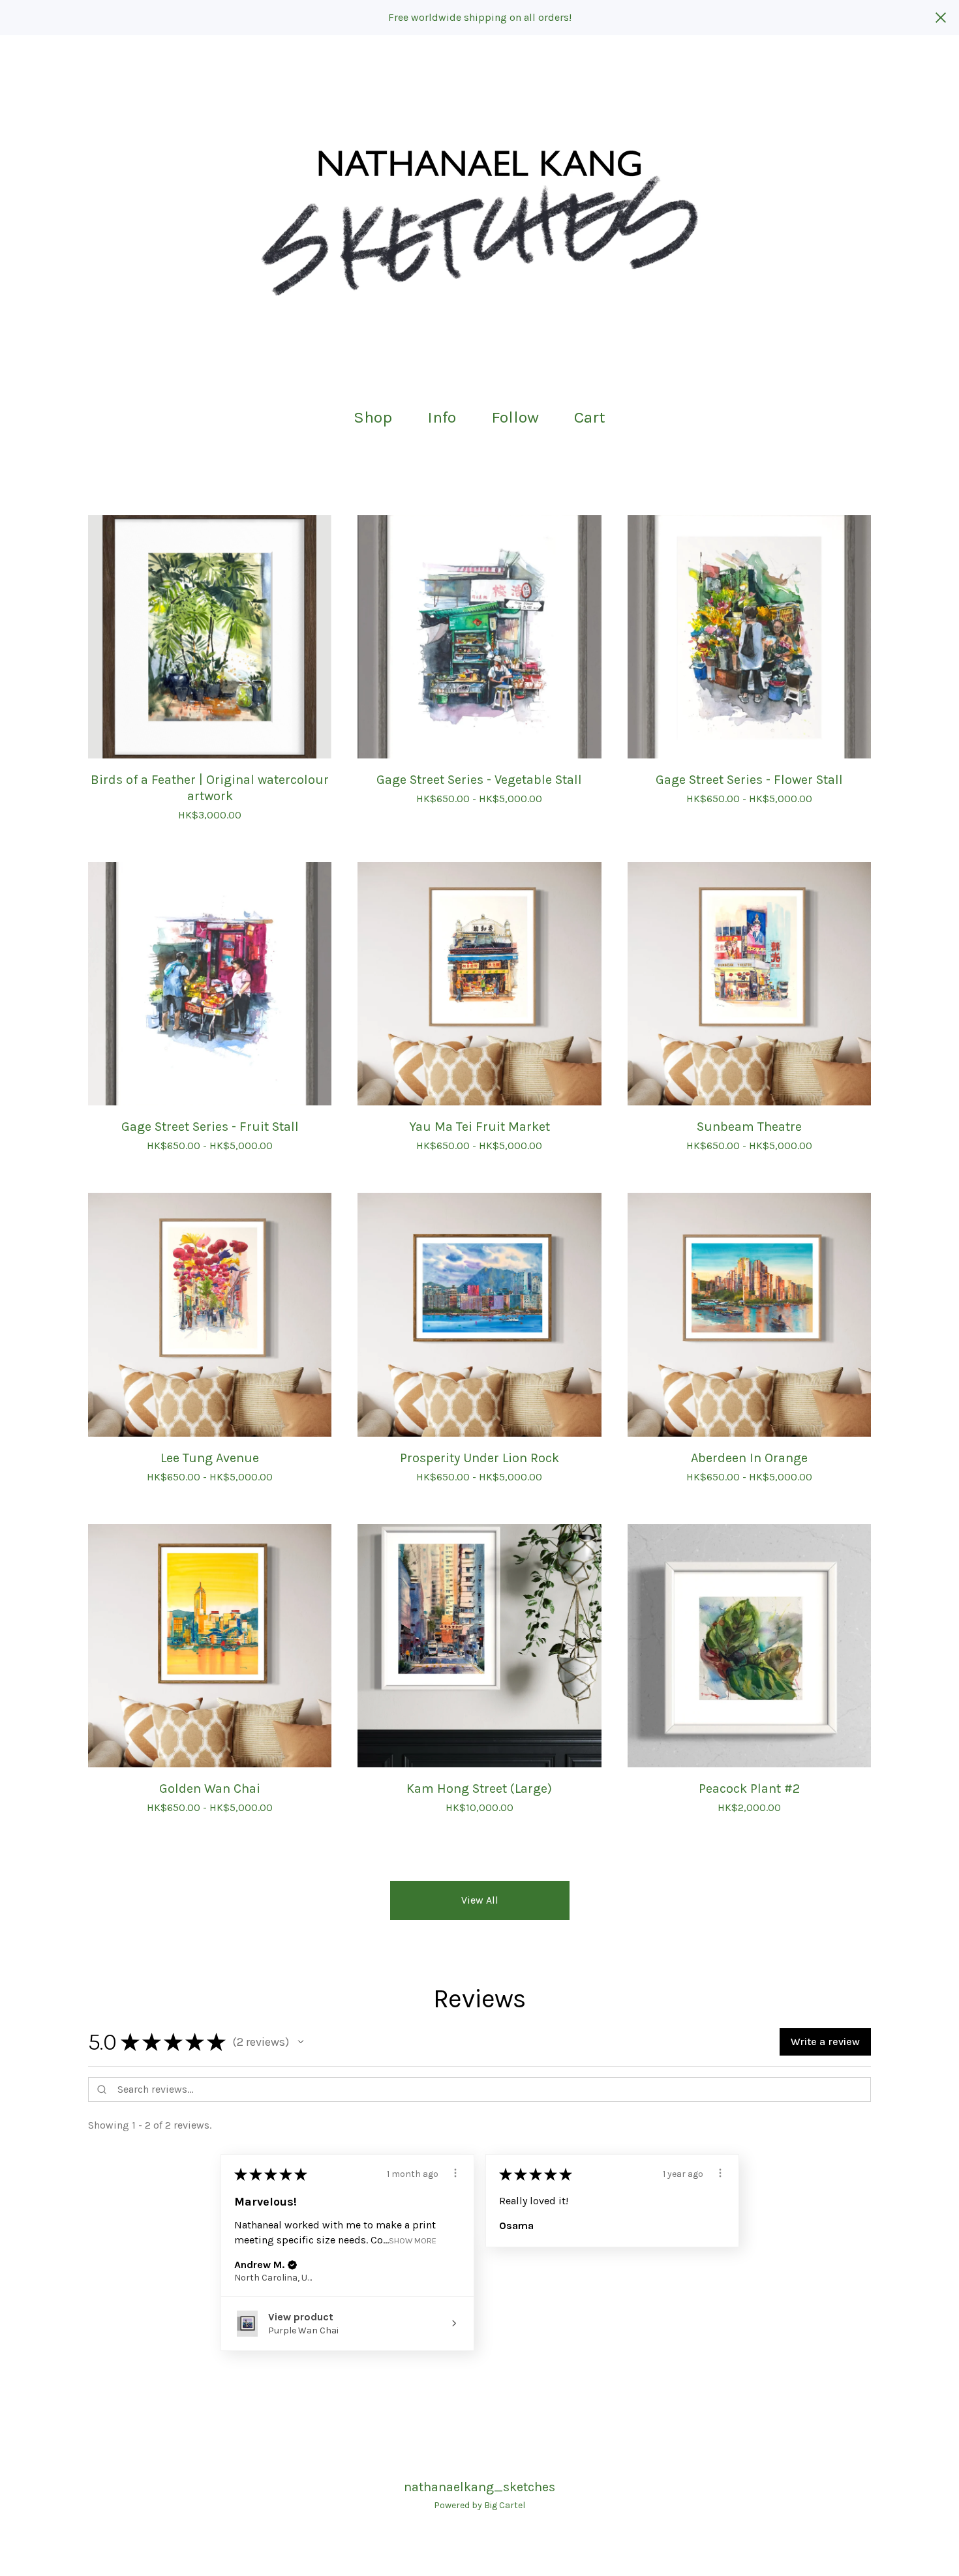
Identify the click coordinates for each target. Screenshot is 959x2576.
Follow (515, 417)
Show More (413, 2240)
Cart (594, 416)
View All (480, 1900)
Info (442, 417)
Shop (373, 417)
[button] (301, 2042)
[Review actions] (455, 2173)
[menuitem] (373, 418)
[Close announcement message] (941, 18)
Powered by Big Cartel (479, 2505)
